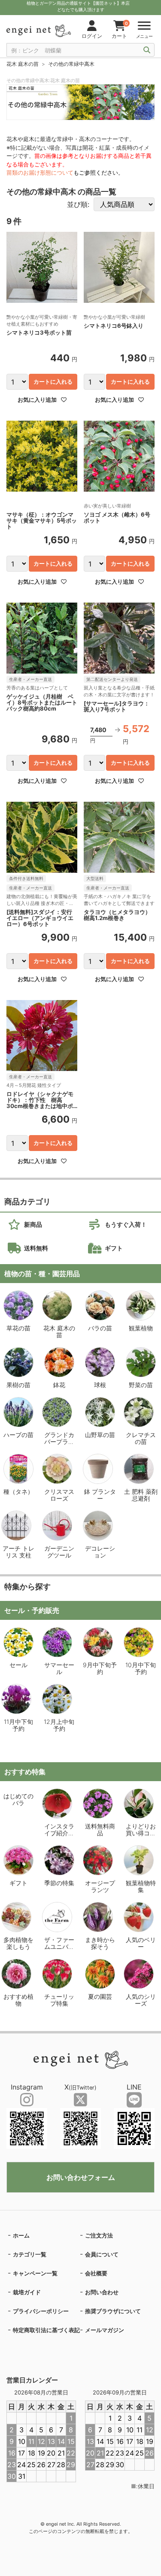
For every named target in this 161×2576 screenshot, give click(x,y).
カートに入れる (53, 382)
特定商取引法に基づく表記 (46, 2330)
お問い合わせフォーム (81, 2177)
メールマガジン (105, 2330)
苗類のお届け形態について (40, 172)
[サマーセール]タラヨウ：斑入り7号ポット (117, 706)
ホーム (21, 2235)
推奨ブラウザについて (113, 2311)
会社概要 (96, 2273)
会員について (102, 2254)
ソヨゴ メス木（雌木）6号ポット (117, 518)
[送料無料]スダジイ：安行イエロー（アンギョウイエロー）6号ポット (40, 918)
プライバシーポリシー (41, 2311)
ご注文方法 (99, 2235)
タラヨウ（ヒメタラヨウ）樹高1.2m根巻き (117, 915)
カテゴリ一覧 (30, 2254)
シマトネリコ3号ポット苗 (39, 333)
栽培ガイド (27, 2292)
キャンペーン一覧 (35, 2273)
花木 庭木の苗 (23, 64)
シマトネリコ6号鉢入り (114, 326)
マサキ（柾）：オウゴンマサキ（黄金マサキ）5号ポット (42, 520)
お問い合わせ (102, 2292)
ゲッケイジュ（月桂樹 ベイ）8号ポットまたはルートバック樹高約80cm (42, 702)
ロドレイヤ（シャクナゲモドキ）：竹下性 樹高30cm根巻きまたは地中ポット (40, 1100)
